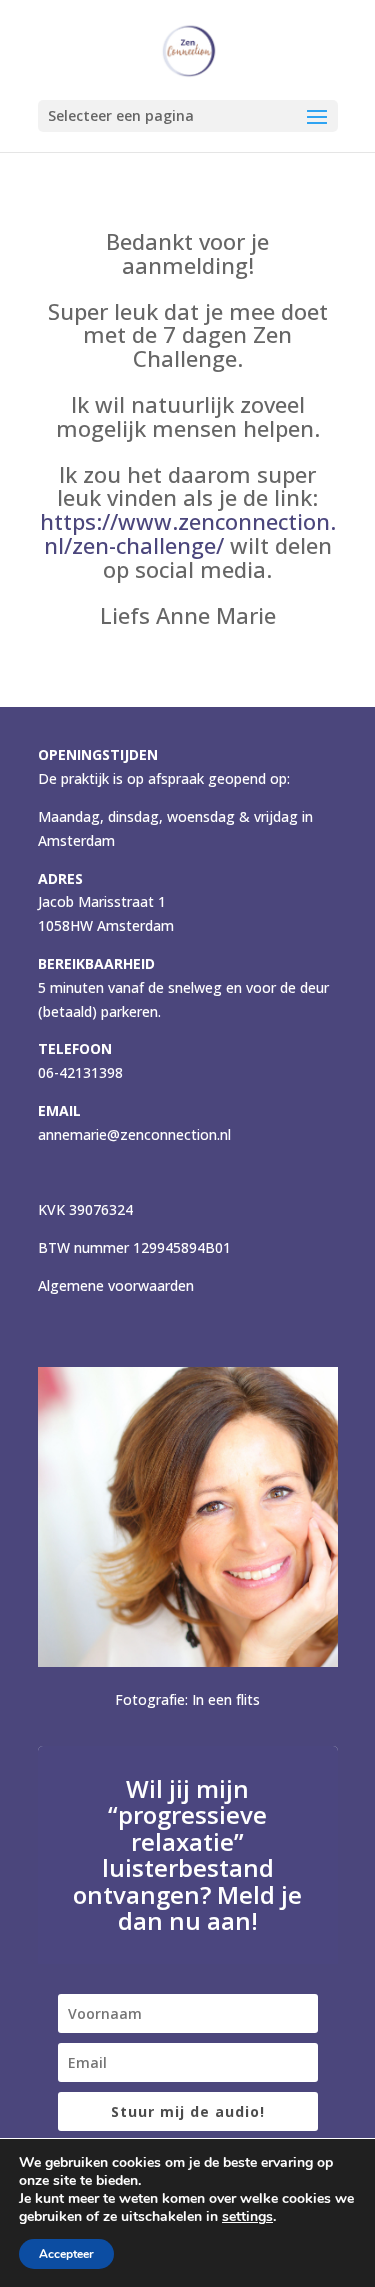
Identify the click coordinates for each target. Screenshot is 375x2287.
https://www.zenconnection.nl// (188, 533)
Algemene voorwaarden (116, 1285)
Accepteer (66, 2254)
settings (247, 2217)
